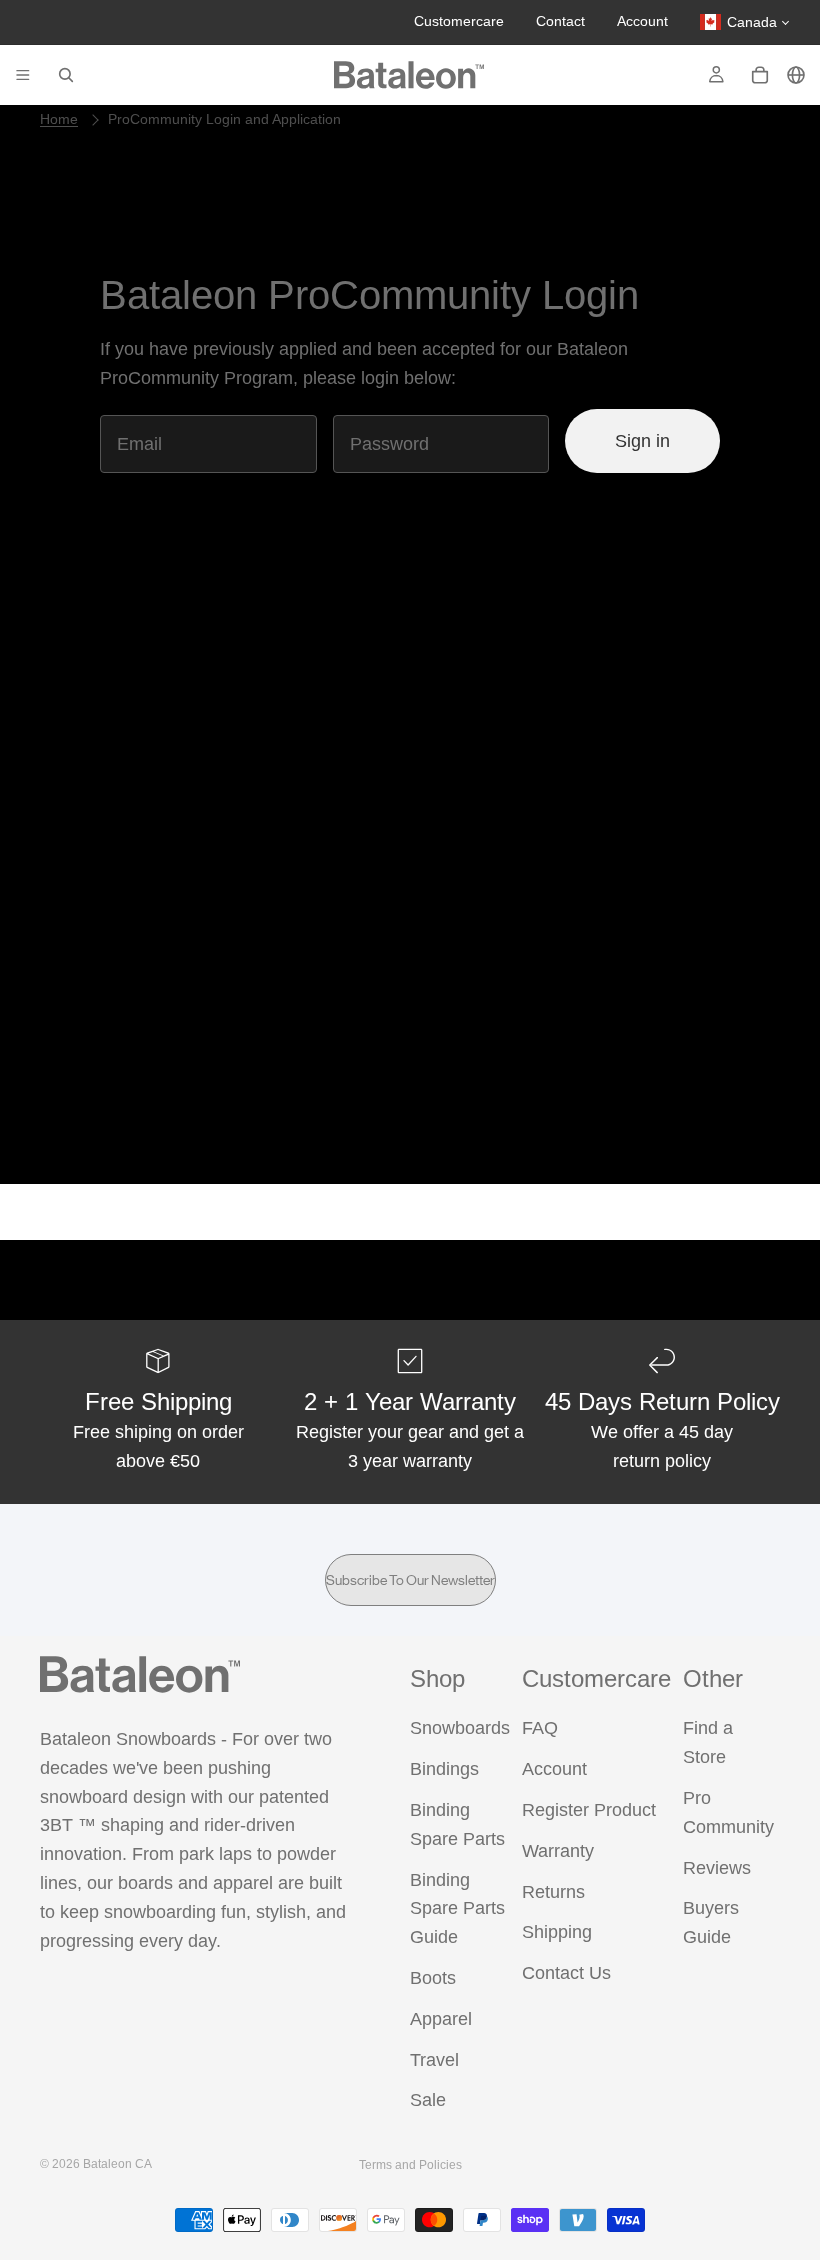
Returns (553, 1892)
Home (59, 119)
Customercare (459, 21)
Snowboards (460, 1728)
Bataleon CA (117, 2164)
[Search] (66, 75)
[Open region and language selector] (796, 75)
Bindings (444, 1769)
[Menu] (23, 75)
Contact (560, 21)
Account (642, 21)
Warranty (558, 1851)
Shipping (557, 1932)
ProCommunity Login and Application (224, 119)
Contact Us (566, 1973)
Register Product (589, 1810)
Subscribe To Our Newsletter (410, 1580)
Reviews (717, 1868)
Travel (434, 2060)
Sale (428, 2100)
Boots (433, 1978)
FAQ (540, 1728)
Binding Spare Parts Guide (457, 1909)
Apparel (441, 2019)
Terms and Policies (410, 2165)
